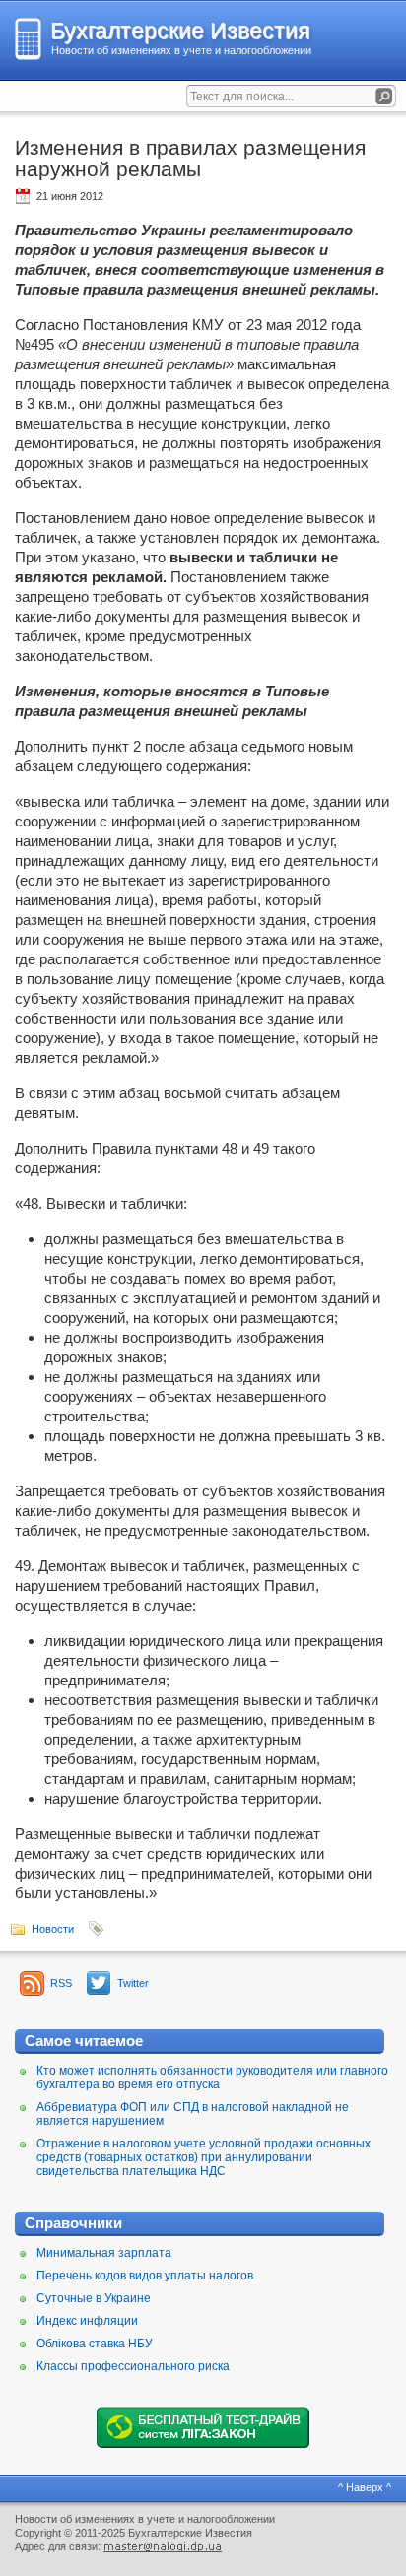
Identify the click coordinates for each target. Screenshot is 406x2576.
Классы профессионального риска (133, 2366)
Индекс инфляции (87, 2321)
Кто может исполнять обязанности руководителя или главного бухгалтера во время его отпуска (212, 2078)
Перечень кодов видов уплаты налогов (145, 2276)
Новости (53, 1929)
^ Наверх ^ (365, 2487)
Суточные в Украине (94, 2298)
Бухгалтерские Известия (180, 31)
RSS (61, 1983)
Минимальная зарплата (104, 2253)
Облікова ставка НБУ (95, 2344)
